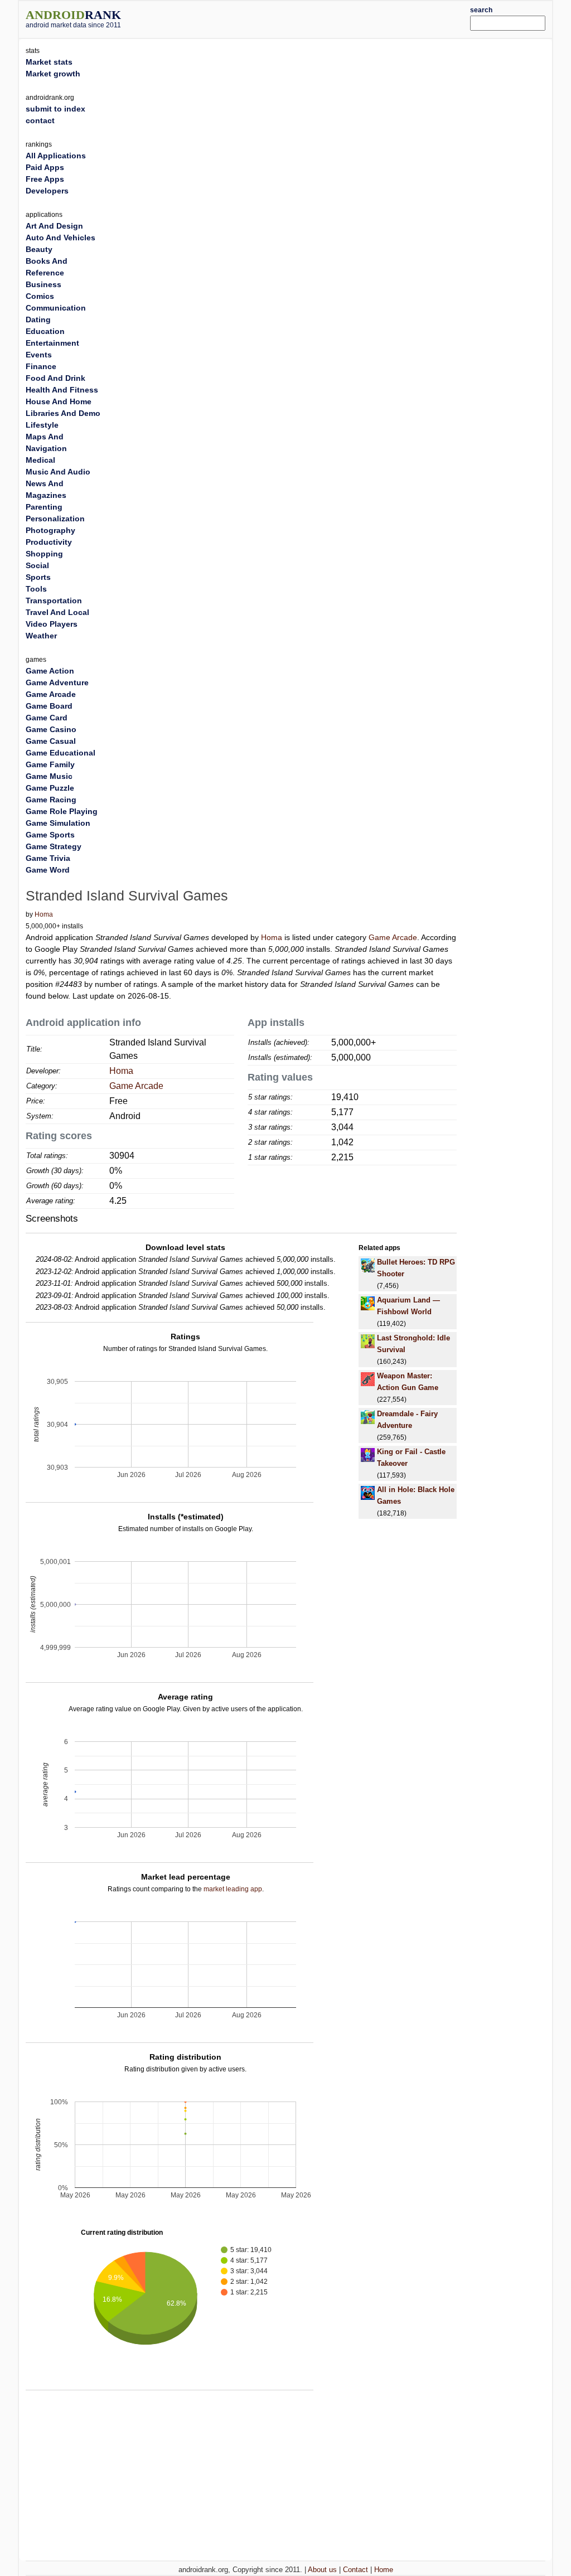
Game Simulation (58, 823)
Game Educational (61, 753)
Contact (355, 2570)
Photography (50, 530)
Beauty (39, 249)
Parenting (44, 507)
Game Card (47, 718)
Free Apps (45, 179)
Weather (41, 636)
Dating (38, 319)
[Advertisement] (308, 18)
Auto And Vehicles (61, 238)
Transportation (54, 601)
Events (39, 355)
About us (322, 2570)
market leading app (233, 1889)
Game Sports (50, 835)
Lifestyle (42, 425)
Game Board (49, 706)
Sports (38, 577)
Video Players (52, 624)
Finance (41, 366)
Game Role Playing (62, 811)
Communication (56, 308)
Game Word (48, 870)
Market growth (53, 74)
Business (43, 284)
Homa (44, 914)
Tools (36, 589)
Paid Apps (45, 167)
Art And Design (54, 226)
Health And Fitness (62, 390)
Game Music (49, 776)
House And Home (59, 401)
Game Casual (51, 741)
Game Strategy (54, 846)
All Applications (56, 156)
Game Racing (51, 800)
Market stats (49, 62)
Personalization (55, 519)
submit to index (55, 109)
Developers (47, 191)
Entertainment (52, 343)
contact (40, 120)
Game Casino (51, 729)
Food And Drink (55, 378)
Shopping (44, 554)
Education (45, 331)
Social (37, 565)
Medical (40, 460)
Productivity (49, 542)
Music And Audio (58, 472)
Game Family (50, 764)
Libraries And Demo (63, 413)
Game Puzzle (50, 788)
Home (384, 2570)
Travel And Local (57, 612)
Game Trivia (48, 858)
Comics (40, 296)
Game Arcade (393, 937)
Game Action (50, 671)
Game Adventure (57, 682)
